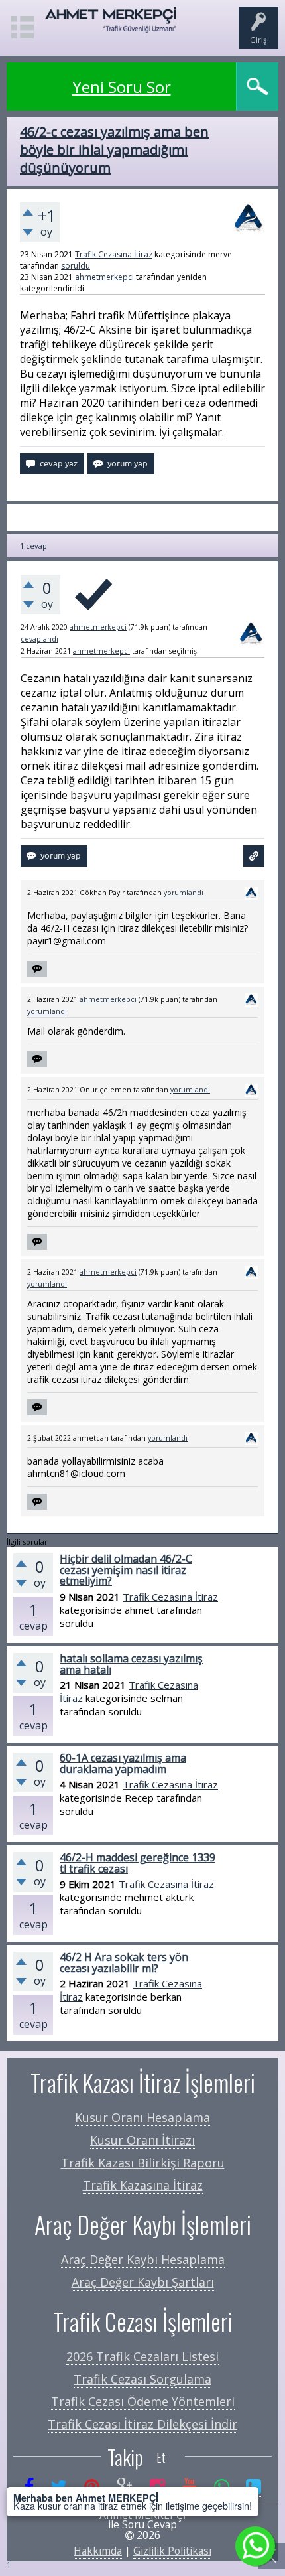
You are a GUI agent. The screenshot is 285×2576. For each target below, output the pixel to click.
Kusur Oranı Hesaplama (142, 2117)
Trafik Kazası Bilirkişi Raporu (143, 2163)
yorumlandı (184, 893)
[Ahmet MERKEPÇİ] (111, 26)
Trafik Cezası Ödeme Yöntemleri (143, 2401)
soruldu (76, 266)
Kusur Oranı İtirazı (142, 2140)
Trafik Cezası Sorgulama (142, 2379)
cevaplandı (39, 639)
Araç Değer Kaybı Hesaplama (143, 2259)
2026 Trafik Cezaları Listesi (142, 2356)
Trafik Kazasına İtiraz (143, 2185)
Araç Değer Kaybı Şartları (143, 2282)
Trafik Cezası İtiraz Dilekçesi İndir (142, 2424)
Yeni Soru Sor (122, 87)
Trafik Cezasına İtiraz (114, 254)
